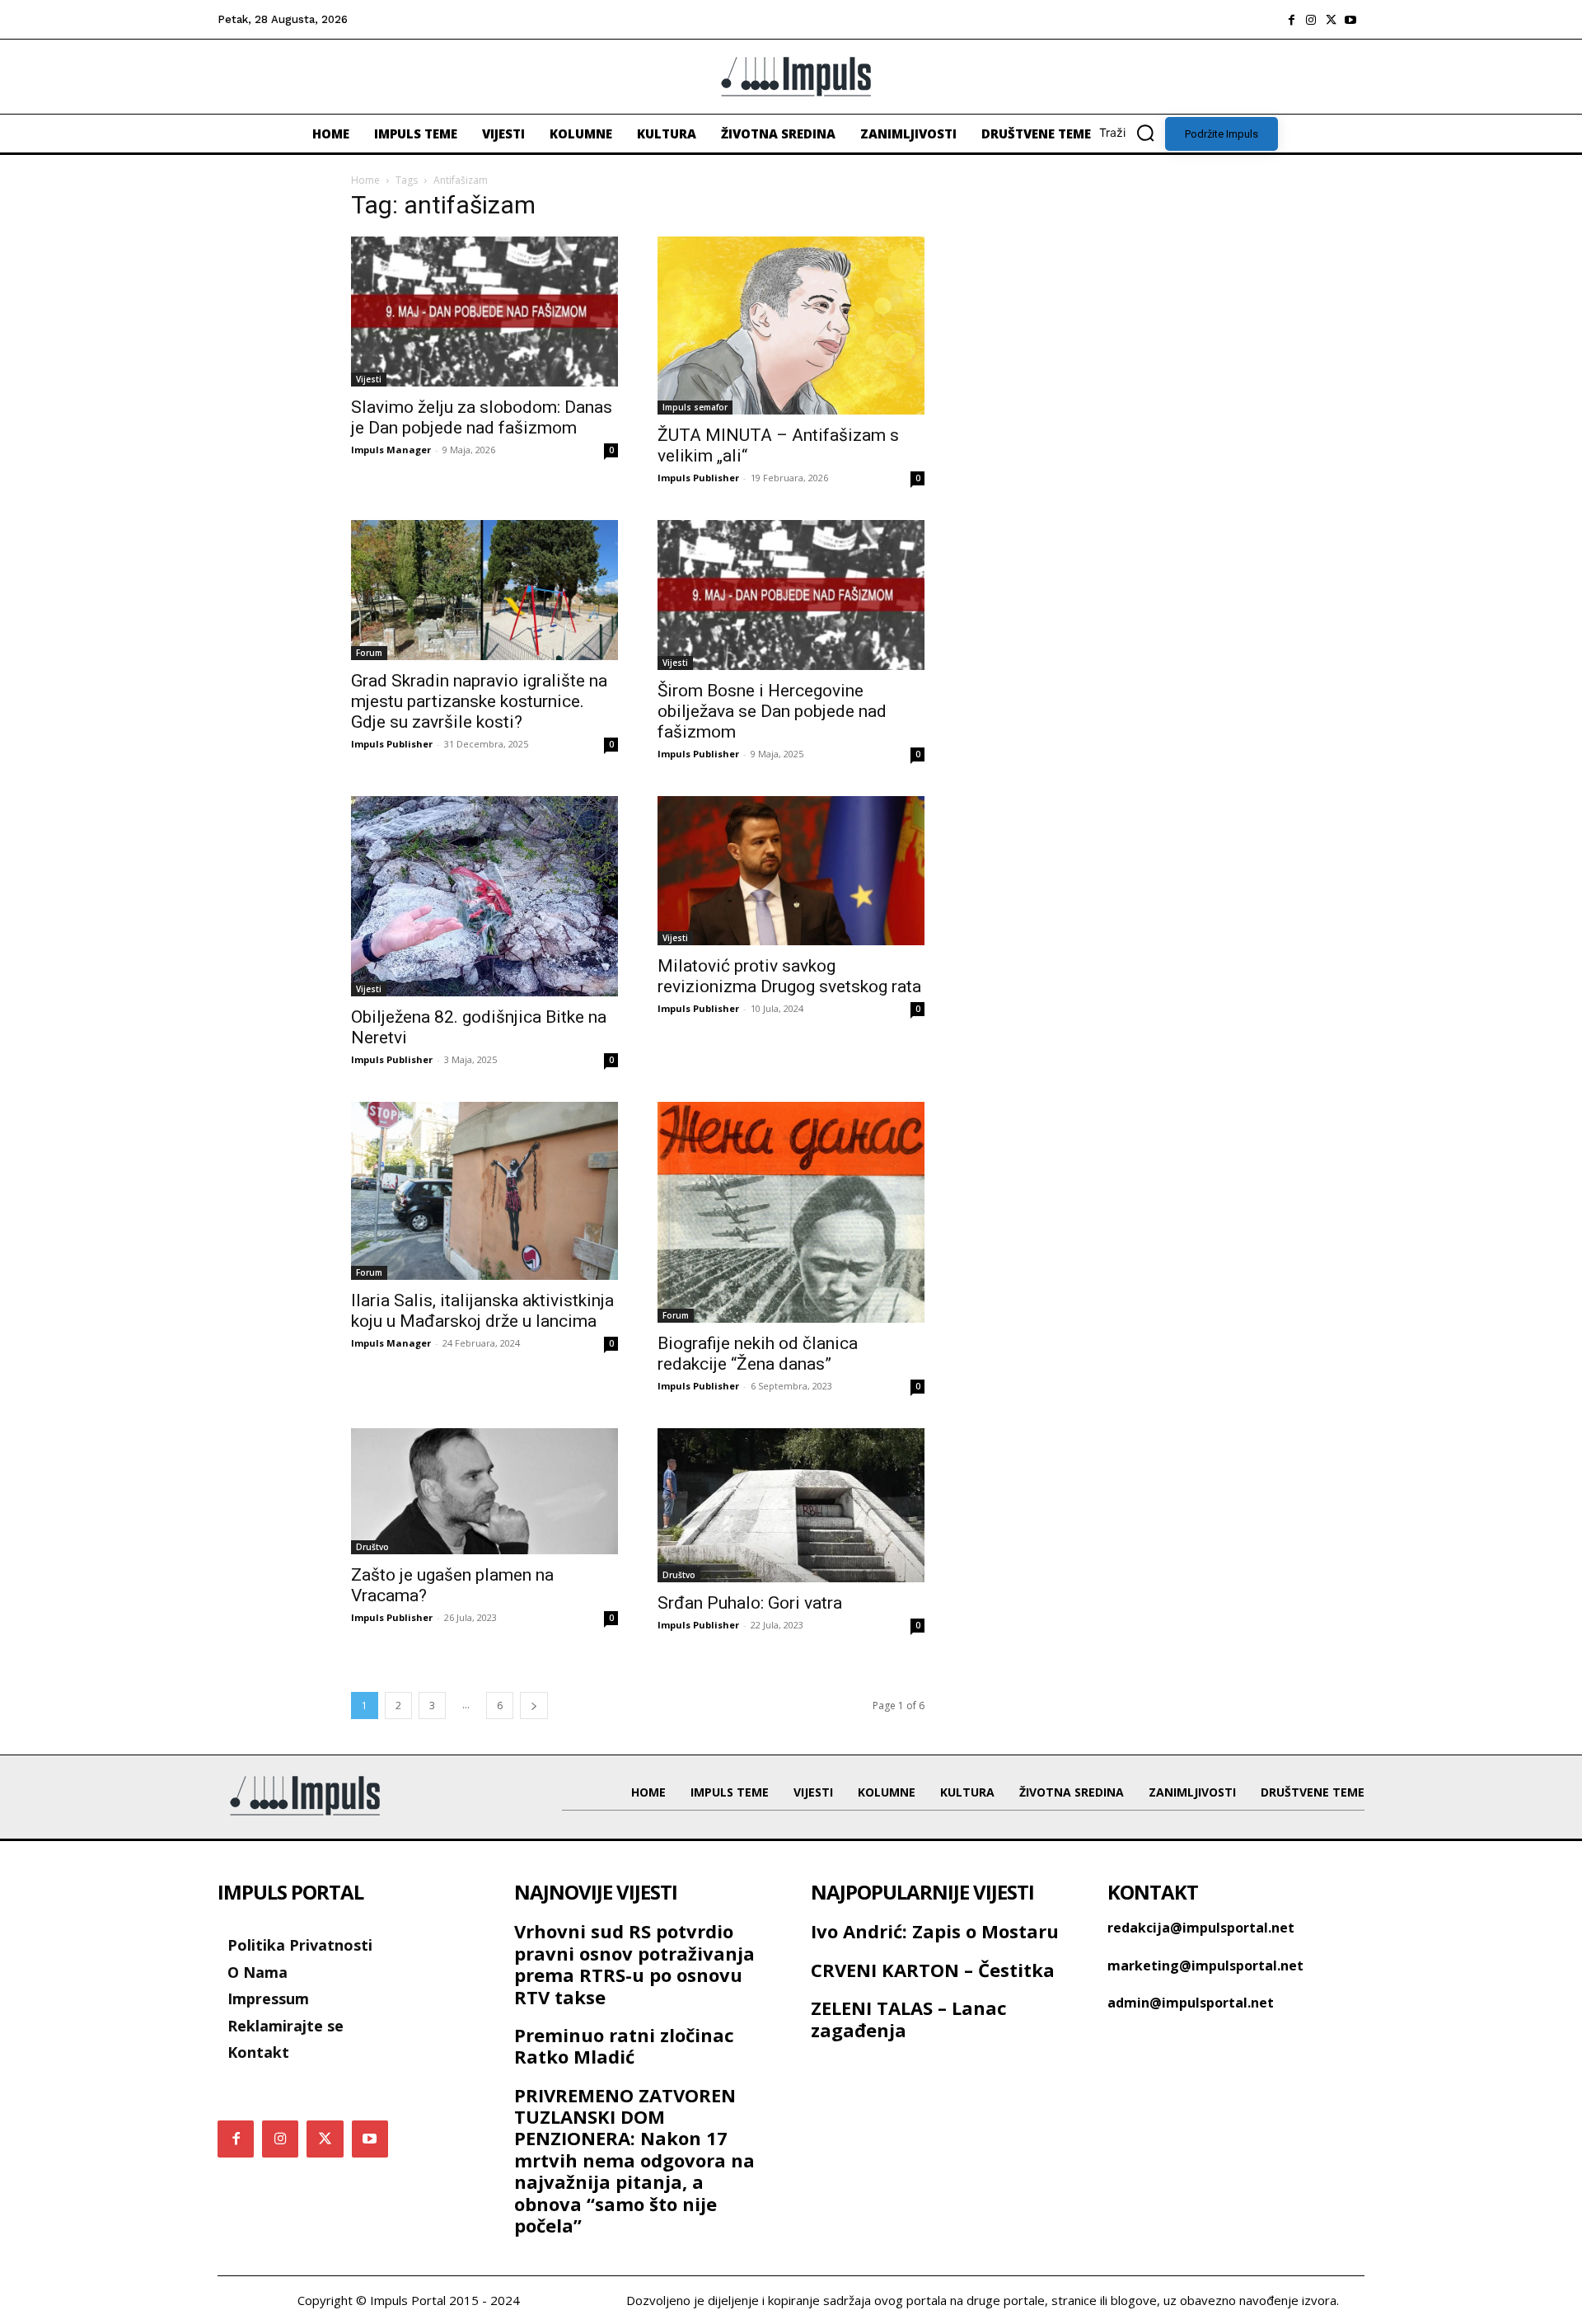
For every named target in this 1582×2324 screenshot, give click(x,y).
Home (365, 180)
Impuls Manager (391, 450)
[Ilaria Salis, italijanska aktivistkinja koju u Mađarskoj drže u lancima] (484, 1191)
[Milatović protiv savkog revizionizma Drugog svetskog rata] (791, 871)
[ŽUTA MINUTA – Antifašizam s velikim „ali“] (791, 326)
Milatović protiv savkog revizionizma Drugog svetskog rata (789, 976)
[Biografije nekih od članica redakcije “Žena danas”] (791, 1212)
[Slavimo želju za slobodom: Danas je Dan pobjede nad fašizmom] (484, 312)
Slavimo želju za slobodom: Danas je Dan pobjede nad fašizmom (482, 417)
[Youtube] (1350, 20)
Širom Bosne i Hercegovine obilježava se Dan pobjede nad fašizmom (772, 711)
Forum (369, 653)
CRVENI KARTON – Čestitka (933, 1970)
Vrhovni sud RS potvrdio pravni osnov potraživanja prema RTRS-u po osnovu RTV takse (634, 1963)
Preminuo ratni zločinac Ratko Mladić (624, 2045)
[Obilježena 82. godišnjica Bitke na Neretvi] (484, 896)
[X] (1331, 20)
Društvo (372, 1547)
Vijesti (369, 379)
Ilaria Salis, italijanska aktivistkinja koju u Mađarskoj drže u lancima (482, 1311)
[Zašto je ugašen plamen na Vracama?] (484, 1491)
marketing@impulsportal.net (1205, 1966)
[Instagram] (1311, 20)
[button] (1132, 133)
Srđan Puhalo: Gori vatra (750, 1603)
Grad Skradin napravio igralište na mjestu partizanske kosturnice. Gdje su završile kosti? (479, 701)
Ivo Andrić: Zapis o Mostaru (935, 1931)
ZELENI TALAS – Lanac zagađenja (909, 2018)
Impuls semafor (695, 407)
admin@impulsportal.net (1191, 2003)
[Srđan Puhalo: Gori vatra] (791, 1505)
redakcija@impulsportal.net (1201, 1928)
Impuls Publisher (698, 478)
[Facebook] (1291, 20)
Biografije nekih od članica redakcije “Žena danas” (758, 1354)
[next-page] (534, 1706)
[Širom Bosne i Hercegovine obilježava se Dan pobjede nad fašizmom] (791, 595)
